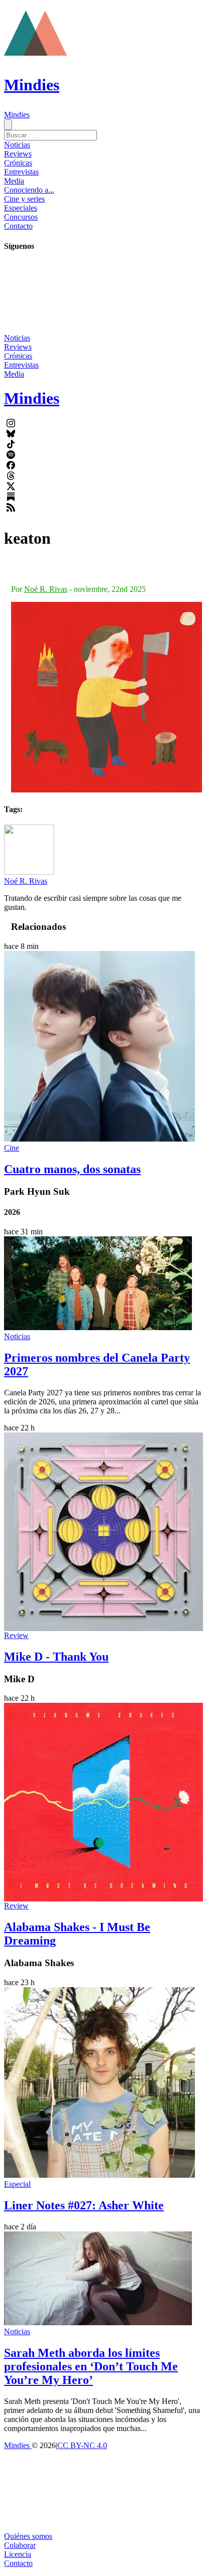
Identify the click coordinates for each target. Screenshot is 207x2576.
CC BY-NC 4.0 (82, 2445)
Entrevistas (21, 172)
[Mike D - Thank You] (103, 1532)
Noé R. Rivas (46, 589)
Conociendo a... (29, 190)
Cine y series (24, 199)
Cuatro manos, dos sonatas (72, 1169)
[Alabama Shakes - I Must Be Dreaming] (103, 1802)
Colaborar (20, 2545)
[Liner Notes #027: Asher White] (99, 2175)
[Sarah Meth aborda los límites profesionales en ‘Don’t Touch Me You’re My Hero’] (98, 2322)
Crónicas (18, 163)
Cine (12, 1148)
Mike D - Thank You (56, 1657)
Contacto (18, 226)
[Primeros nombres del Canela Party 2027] (98, 1327)
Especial (17, 2184)
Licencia (18, 2554)
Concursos (21, 217)
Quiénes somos (28, 2536)
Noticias (17, 145)
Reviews (18, 154)
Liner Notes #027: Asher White (84, 2205)
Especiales (21, 208)
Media (14, 181)
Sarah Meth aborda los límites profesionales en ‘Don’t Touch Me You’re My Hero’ (91, 2366)
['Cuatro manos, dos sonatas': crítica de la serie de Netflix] (99, 1139)
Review (16, 1635)
